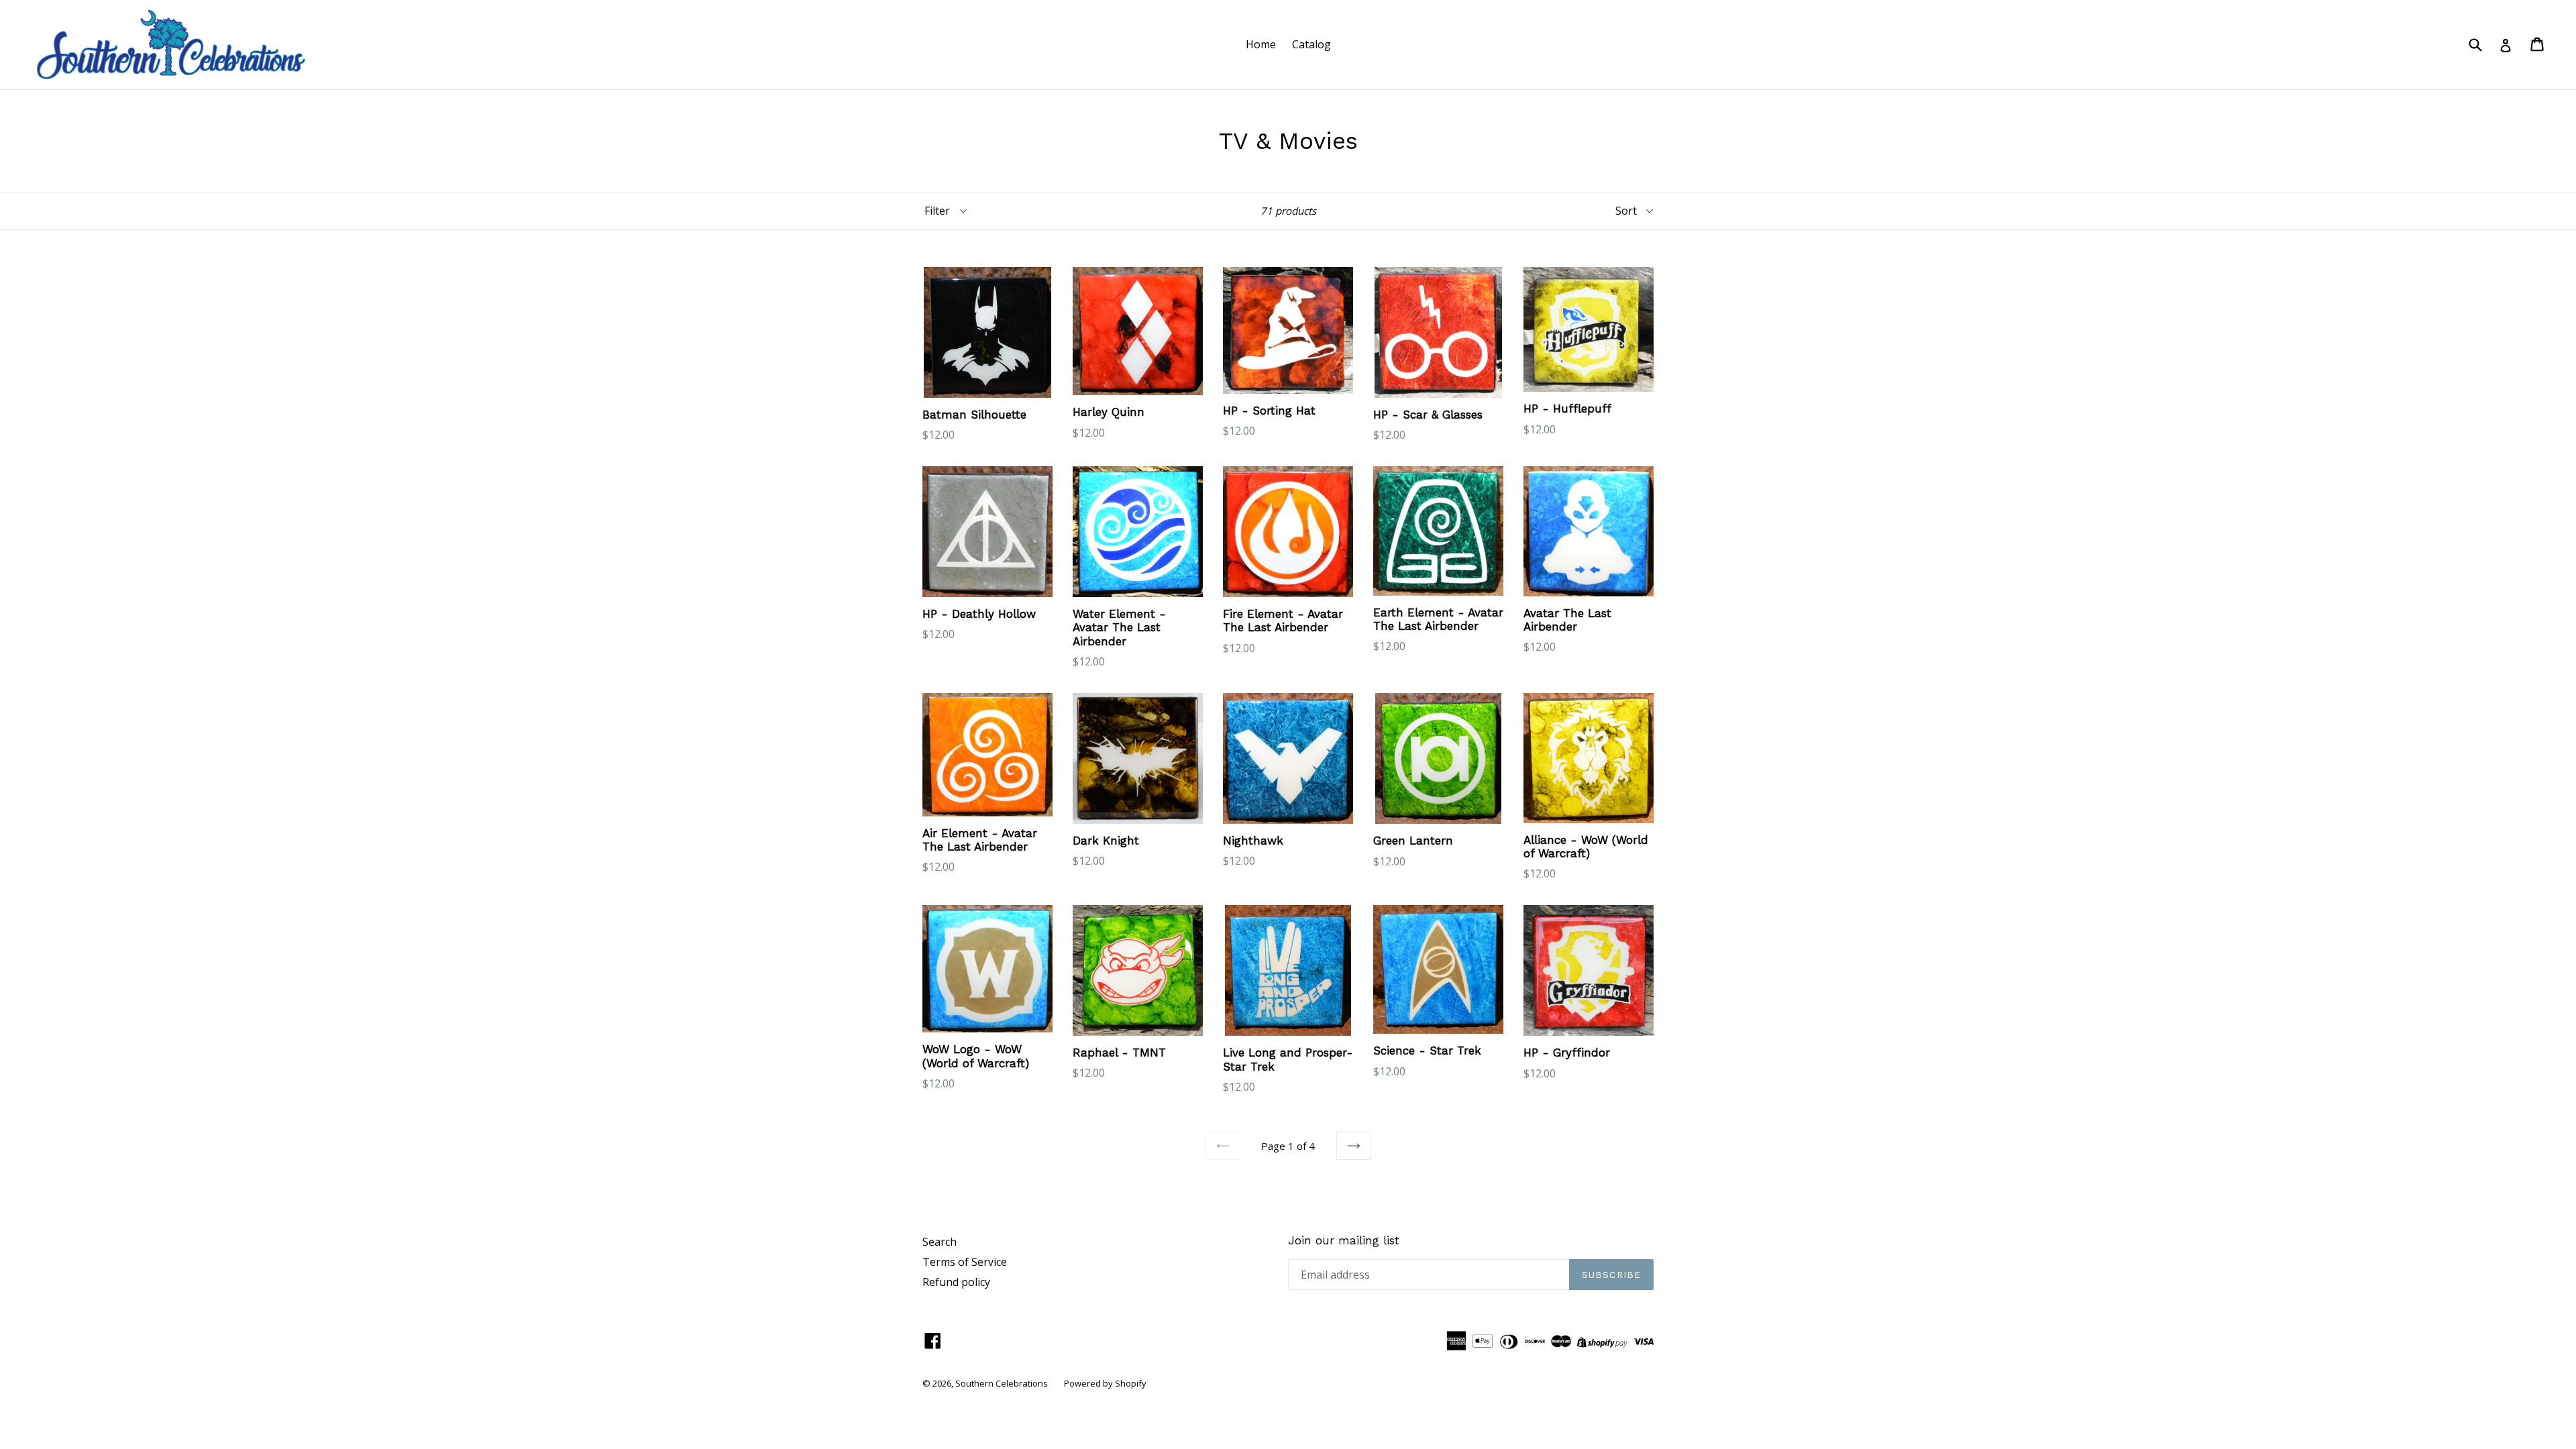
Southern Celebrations (1002, 1383)
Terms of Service (965, 1262)
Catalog (1311, 44)
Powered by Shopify (1105, 1383)
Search (940, 1242)
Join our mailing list (1344, 1240)
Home (1261, 44)
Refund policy (956, 1282)
